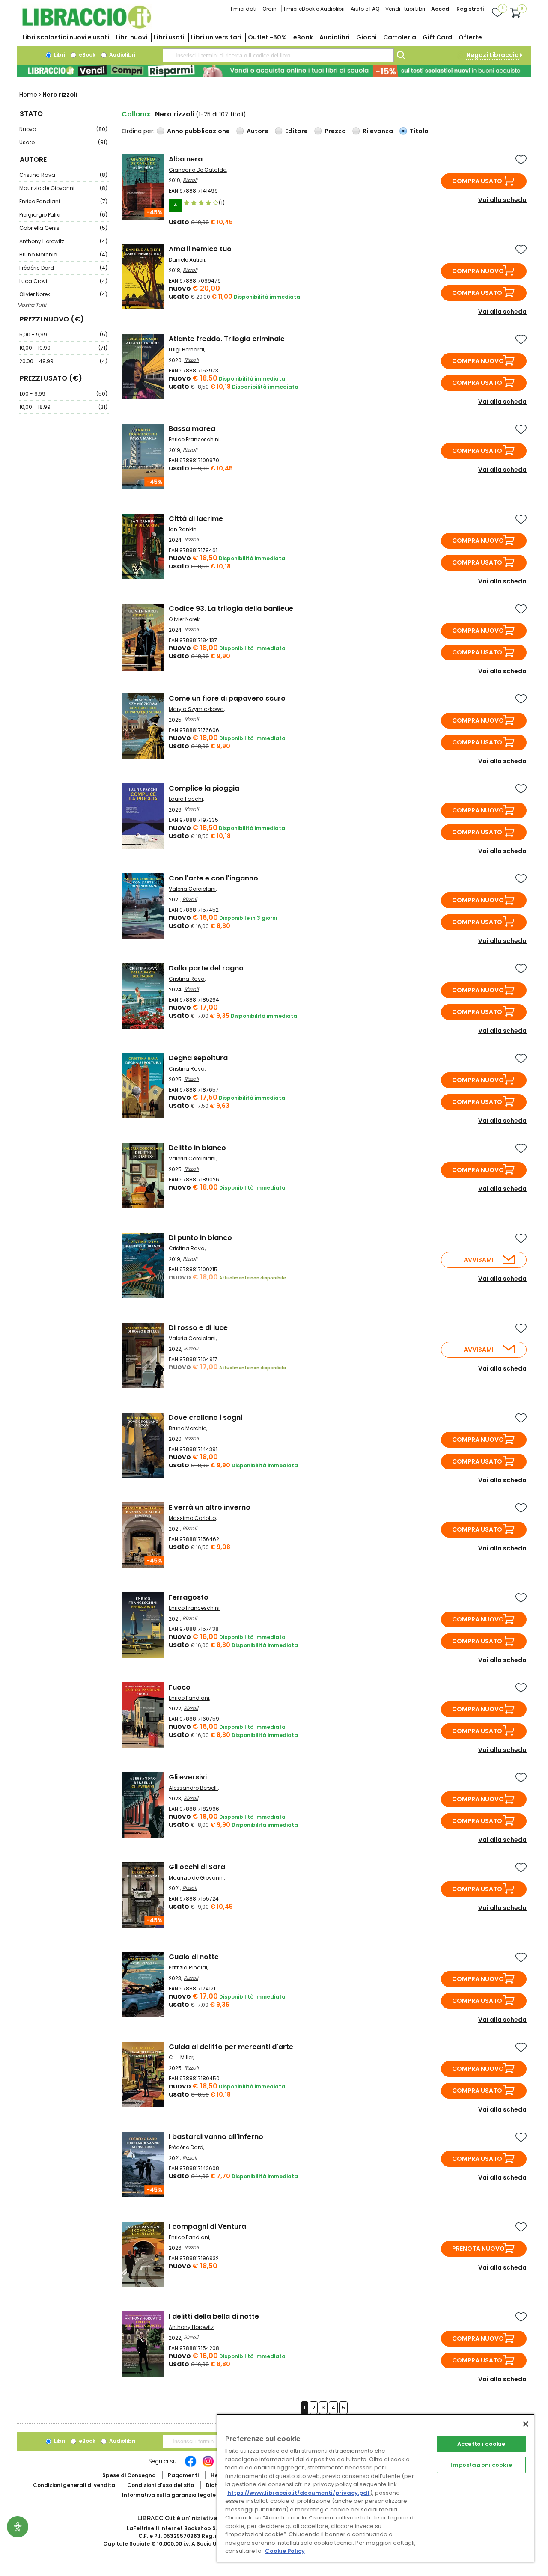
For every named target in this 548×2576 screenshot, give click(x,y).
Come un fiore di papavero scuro (227, 698)
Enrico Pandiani (63, 201)
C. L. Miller (181, 2057)
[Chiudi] (526, 2424)
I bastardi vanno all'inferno (216, 2137)
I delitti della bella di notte (214, 2316)
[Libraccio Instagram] (208, 2466)
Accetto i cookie (481, 2444)
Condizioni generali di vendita (74, 2485)
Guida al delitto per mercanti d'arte (231, 2047)
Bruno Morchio (63, 254)
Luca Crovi (63, 281)
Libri (59, 55)
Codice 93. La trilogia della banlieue (231, 608)
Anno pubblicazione (198, 131)
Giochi (366, 37)
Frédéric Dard (63, 268)
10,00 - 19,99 (63, 348)
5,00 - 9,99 (63, 335)
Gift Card (437, 37)
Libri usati (169, 37)
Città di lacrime (196, 519)
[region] (375, 2488)
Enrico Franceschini (194, 439)
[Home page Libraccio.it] (86, 27)
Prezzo (335, 131)
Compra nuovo (478, 271)
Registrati (470, 9)
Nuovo (63, 129)
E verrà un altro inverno (210, 1507)
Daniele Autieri (187, 260)
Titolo (419, 131)
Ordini (270, 9)
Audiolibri (335, 37)
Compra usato (477, 181)
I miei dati (244, 9)
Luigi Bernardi (186, 350)
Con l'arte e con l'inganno (213, 878)
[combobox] (278, 55)
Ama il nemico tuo (200, 249)
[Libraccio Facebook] (191, 2466)
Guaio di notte (194, 1957)
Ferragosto (189, 1597)
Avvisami (479, 1260)
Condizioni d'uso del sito (161, 2485)
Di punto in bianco (200, 1238)
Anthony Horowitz (63, 241)
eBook (303, 37)
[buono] (274, 71)
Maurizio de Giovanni (63, 188)
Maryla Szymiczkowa (196, 709)
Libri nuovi (131, 37)
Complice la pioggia (204, 788)
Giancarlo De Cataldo (198, 170)
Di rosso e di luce (198, 1328)
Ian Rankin (183, 529)
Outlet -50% (267, 37)
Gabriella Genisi (63, 228)
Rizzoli (190, 180)
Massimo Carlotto (192, 1518)
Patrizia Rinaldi (188, 1968)
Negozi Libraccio (493, 55)
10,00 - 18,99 (63, 407)
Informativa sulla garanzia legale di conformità (188, 2495)
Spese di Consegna (129, 2475)
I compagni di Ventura (207, 2226)
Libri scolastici (66, 37)
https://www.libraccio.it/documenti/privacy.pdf (299, 2493)
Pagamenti (183, 2475)
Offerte (470, 37)
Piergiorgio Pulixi (63, 215)
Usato (63, 142)
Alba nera (186, 159)
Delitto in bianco (197, 1148)
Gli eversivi (188, 1777)
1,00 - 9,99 (63, 394)
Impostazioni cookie (481, 2465)
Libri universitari (216, 37)
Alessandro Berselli (193, 1788)
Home (28, 95)
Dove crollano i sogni (205, 1417)
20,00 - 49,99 (63, 361)
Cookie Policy (285, 2551)
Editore (296, 131)
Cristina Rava (63, 175)
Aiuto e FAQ (365, 9)
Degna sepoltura (198, 1058)
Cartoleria (400, 37)
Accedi (441, 9)
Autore (258, 131)
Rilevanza (378, 131)
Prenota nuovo (478, 2249)
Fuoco (180, 1687)
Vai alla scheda (502, 200)
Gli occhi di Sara (197, 1867)
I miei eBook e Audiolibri (314, 9)
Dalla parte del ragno (206, 968)
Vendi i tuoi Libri (405, 9)
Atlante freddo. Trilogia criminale (227, 339)
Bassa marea (192, 429)
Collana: (136, 114)
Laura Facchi (186, 799)
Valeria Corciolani (192, 889)
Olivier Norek (63, 294)
